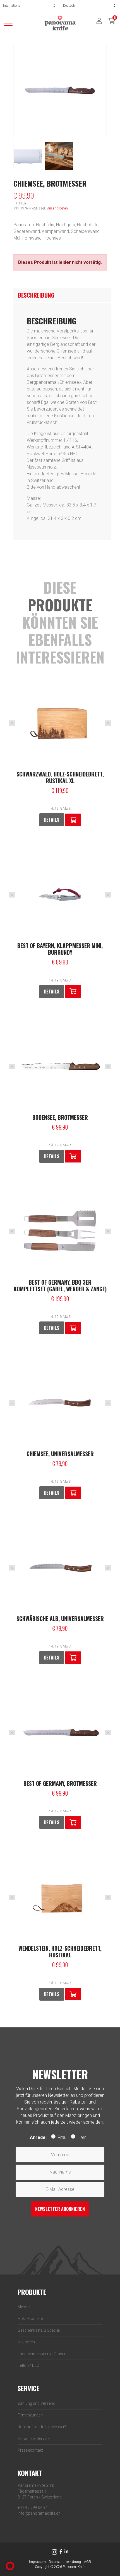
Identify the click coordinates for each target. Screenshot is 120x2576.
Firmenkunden (30, 2415)
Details (52, 820)
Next (108, 723)
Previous (12, 723)
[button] (73, 820)
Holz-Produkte (30, 2319)
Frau (62, 2137)
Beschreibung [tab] (36, 295)
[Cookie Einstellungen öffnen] (10, 2566)
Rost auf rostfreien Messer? (42, 2427)
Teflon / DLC (28, 2365)
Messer (24, 2307)
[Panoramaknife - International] (60, 23)
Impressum (37, 2562)
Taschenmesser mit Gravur (42, 2354)
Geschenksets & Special (39, 2330)
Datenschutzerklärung (65, 2562)
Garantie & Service (33, 2438)
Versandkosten (57, 208)
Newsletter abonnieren (60, 2209)
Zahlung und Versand (36, 2403)
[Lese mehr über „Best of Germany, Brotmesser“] (73, 1823)
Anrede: (38, 2137)
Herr (82, 2137)
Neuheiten (26, 2342)
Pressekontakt (30, 2450)
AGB (87, 2562)
